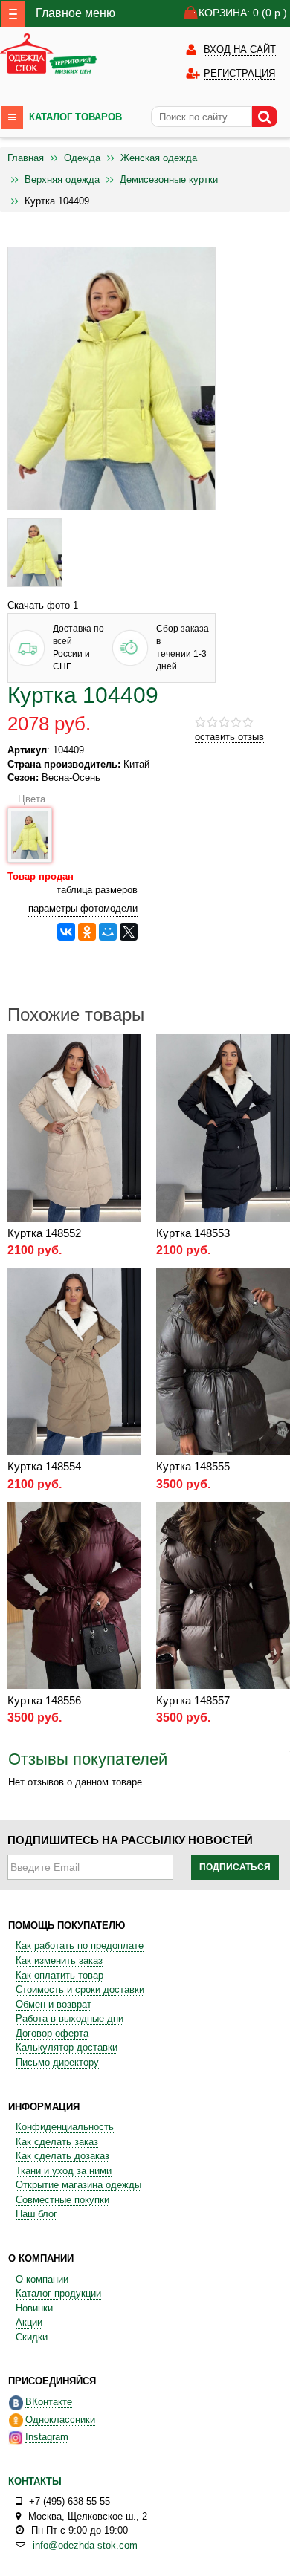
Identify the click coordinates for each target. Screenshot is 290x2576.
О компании (42, 2279)
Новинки (34, 2308)
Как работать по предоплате (80, 1946)
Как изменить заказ (59, 1960)
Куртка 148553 (193, 1233)
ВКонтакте (49, 2402)
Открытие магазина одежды (78, 2185)
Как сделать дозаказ (62, 2156)
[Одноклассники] (87, 932)
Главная (26, 158)
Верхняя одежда (62, 179)
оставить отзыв (229, 737)
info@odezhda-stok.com (85, 2545)
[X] (129, 932)
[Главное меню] (13, 14)
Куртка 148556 (44, 1700)
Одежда (82, 158)
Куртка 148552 (44, 1233)
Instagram (47, 2437)
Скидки (32, 2337)
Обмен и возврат (54, 2004)
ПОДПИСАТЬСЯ (235, 1867)
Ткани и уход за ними (64, 2171)
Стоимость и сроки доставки (80, 1989)
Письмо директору (57, 2062)
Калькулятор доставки (67, 2047)
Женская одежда (159, 158)
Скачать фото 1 (43, 605)
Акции (29, 2322)
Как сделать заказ (57, 2142)
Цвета (28, 799)
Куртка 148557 (193, 1700)
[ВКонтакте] (66, 932)
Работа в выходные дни (70, 2018)
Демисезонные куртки (169, 179)
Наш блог (36, 2214)
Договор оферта (52, 2033)
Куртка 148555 (193, 1466)
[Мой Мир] (108, 932)
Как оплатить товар (59, 1975)
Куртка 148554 (44, 1466)
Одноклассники (60, 2420)
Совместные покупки (62, 2200)
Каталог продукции (58, 2293)
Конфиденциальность (65, 2127)
